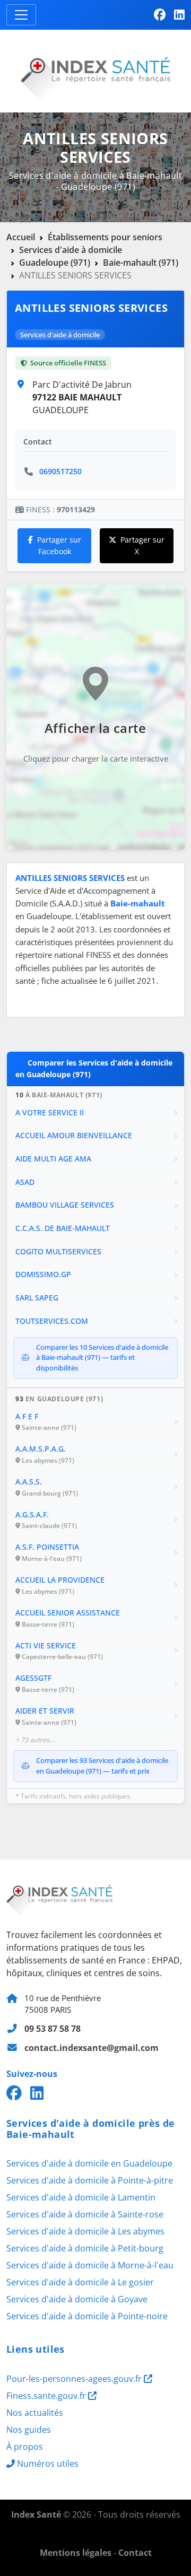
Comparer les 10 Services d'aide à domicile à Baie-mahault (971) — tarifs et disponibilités (102, 1357)
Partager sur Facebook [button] (59, 545)
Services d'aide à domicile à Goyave (77, 2299)
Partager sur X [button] (142, 545)
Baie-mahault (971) (141, 263)
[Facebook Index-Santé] (160, 15)
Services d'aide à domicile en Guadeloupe (89, 2163)
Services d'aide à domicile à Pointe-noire (87, 2316)
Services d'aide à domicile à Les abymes (85, 2231)
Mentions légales (76, 2553)
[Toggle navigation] (21, 15)
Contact (135, 2553)
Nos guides (29, 2430)
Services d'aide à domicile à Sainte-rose (85, 2214)
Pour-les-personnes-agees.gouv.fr (75, 2379)
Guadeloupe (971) (55, 263)
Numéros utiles (48, 2464)
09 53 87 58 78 (53, 2029)
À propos (25, 2447)
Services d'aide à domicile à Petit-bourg (85, 2248)
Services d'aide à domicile (71, 250)
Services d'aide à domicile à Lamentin (81, 2197)
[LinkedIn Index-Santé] (179, 15)
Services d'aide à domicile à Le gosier (80, 2282)
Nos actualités (35, 2413)
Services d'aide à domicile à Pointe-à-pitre (90, 2180)
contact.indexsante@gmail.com (92, 2048)
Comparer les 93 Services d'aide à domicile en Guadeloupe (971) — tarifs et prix (102, 1766)
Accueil (21, 237)
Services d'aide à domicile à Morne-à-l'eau (90, 2265)
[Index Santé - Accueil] (95, 70)
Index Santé (36, 2514)
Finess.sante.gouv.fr (47, 2396)
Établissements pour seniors (105, 237)
